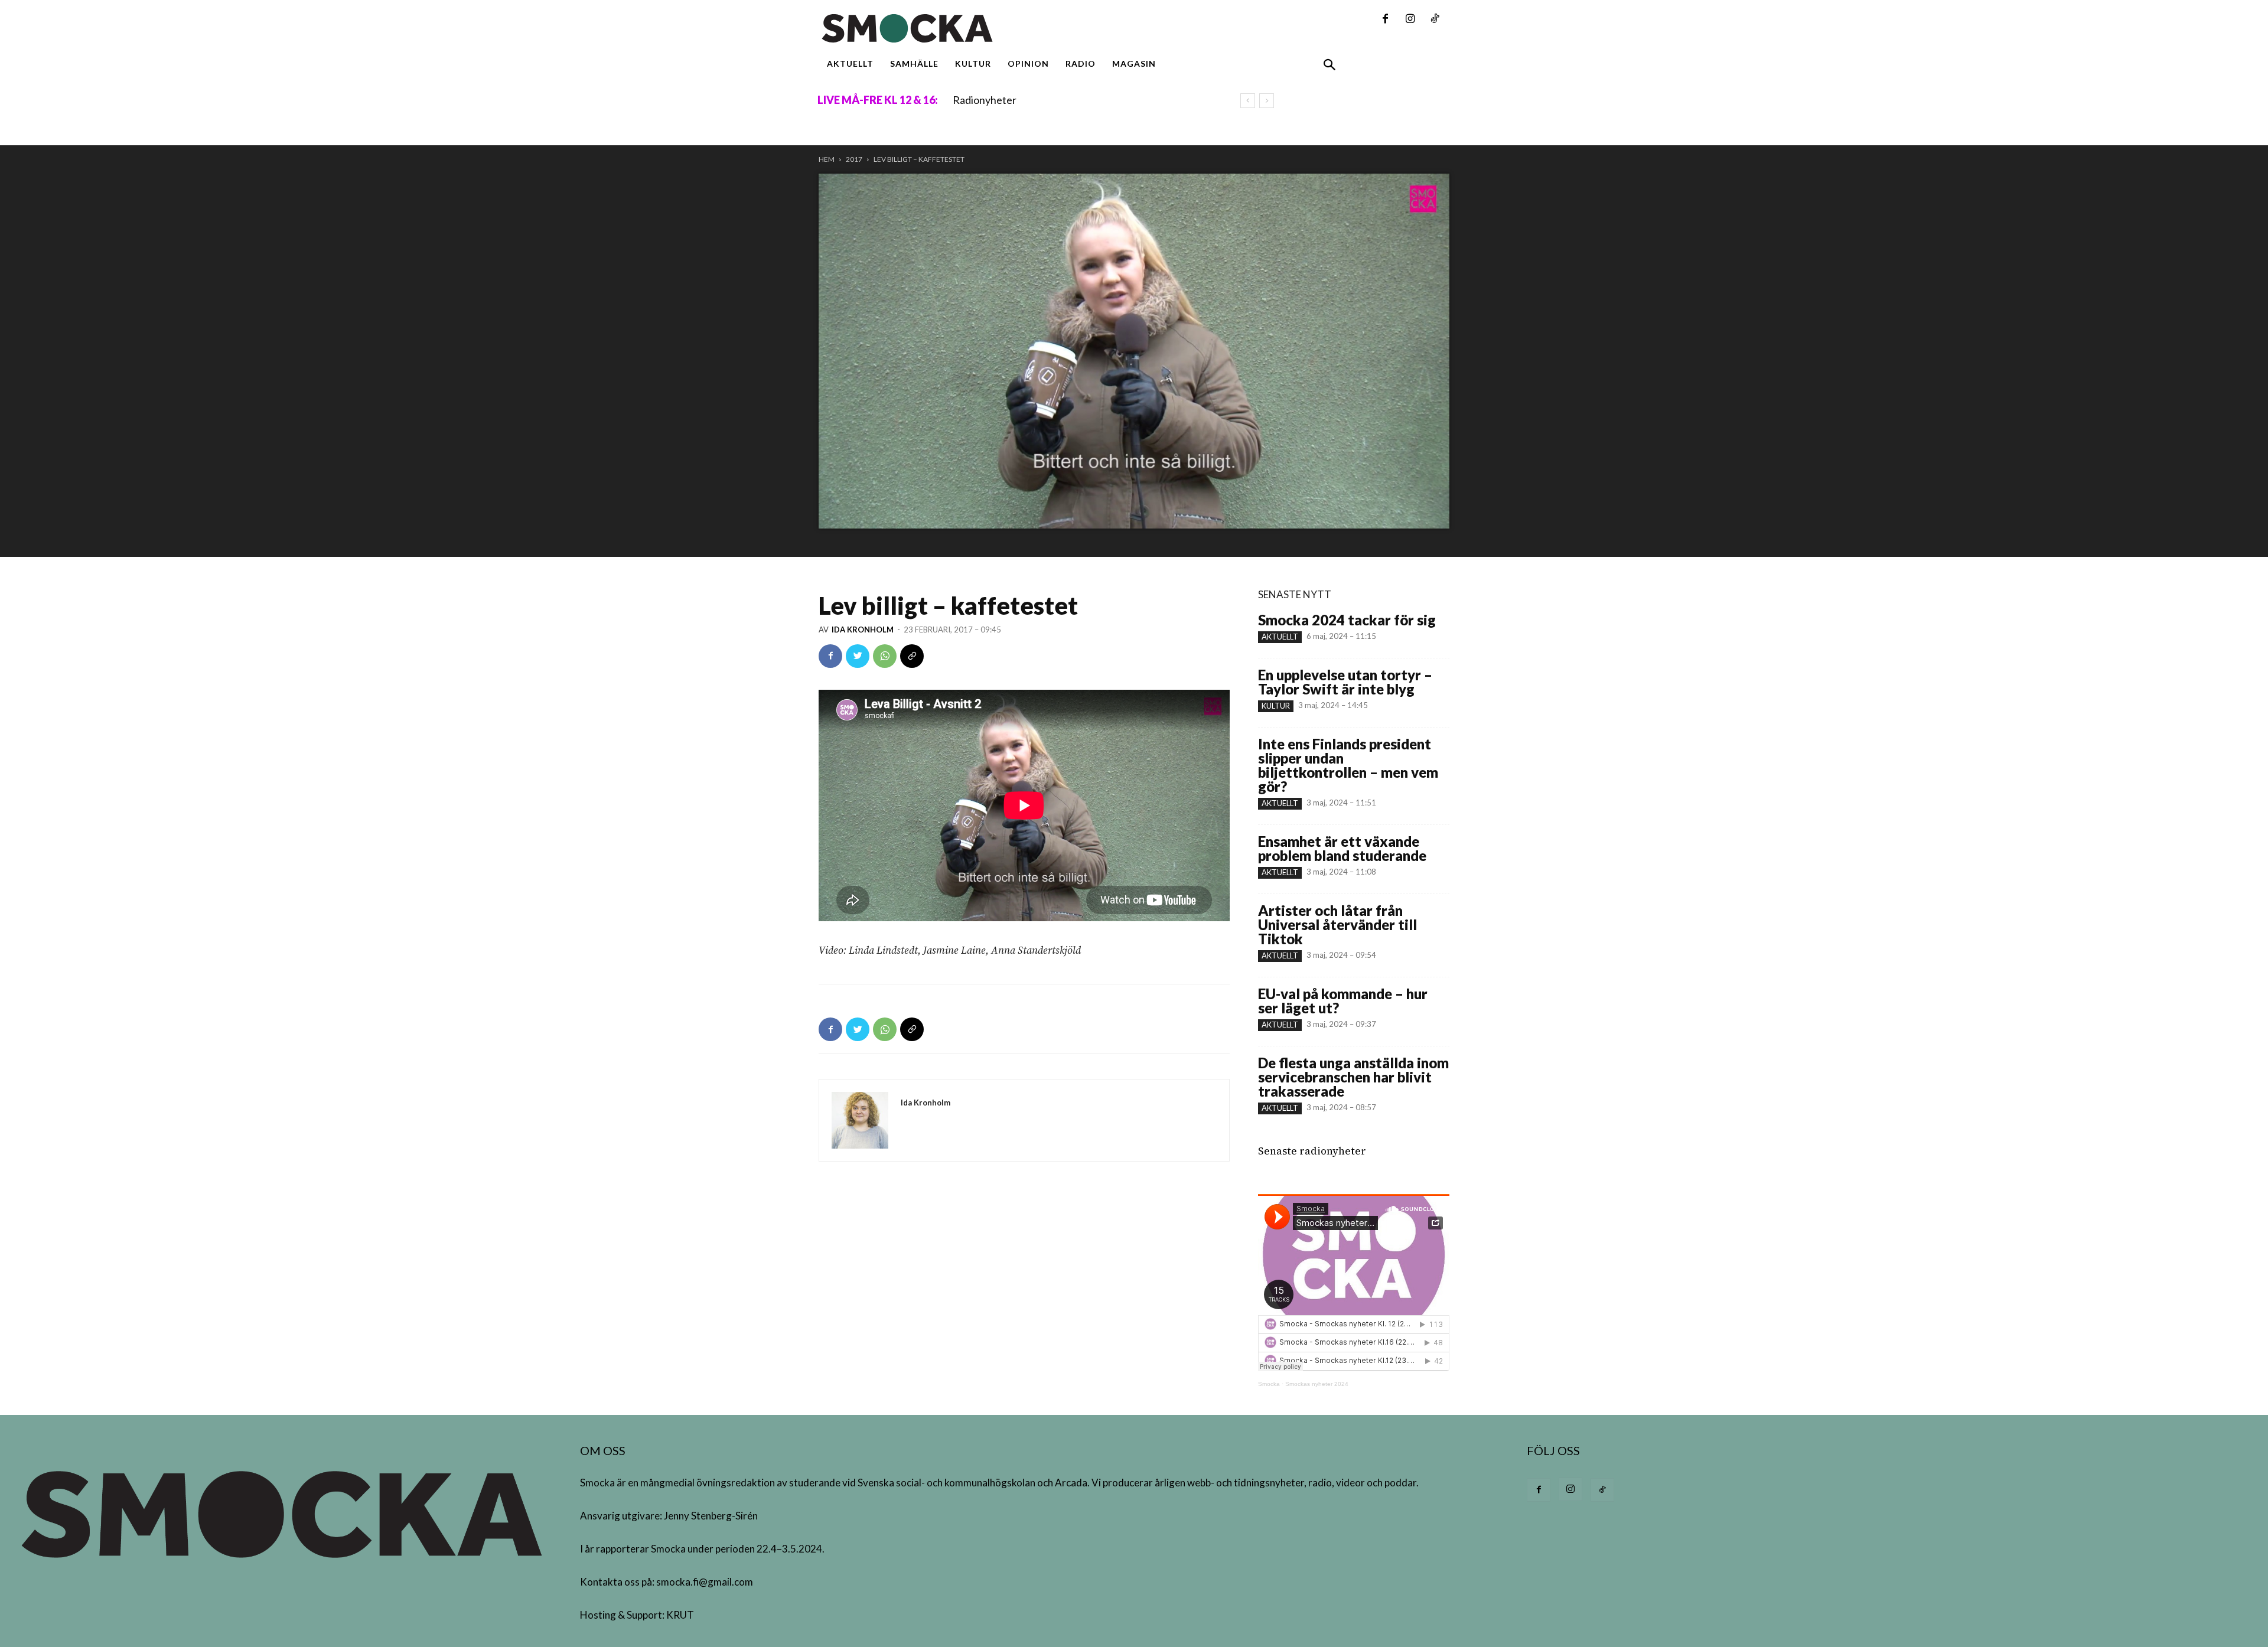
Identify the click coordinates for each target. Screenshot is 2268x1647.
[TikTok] (1435, 19)
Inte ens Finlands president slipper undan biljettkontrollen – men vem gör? (1348, 765)
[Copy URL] (912, 656)
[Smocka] (1024, 28)
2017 (854, 159)
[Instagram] (1410, 19)
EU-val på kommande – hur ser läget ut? (1343, 1001)
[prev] (1248, 101)
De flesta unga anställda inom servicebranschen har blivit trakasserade (1353, 1077)
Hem (827, 159)
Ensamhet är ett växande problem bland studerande (1342, 848)
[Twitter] (858, 656)
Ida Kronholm (863, 630)
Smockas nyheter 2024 (1317, 1384)
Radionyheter (985, 100)
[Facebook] (1385, 19)
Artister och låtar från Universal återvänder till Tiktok (1337, 924)
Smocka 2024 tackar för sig (1347, 620)
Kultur (1276, 706)
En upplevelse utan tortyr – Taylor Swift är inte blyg (1345, 682)
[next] (1267, 101)
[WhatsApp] (885, 656)
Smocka (1269, 1384)
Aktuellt (1280, 637)
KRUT (680, 1615)
